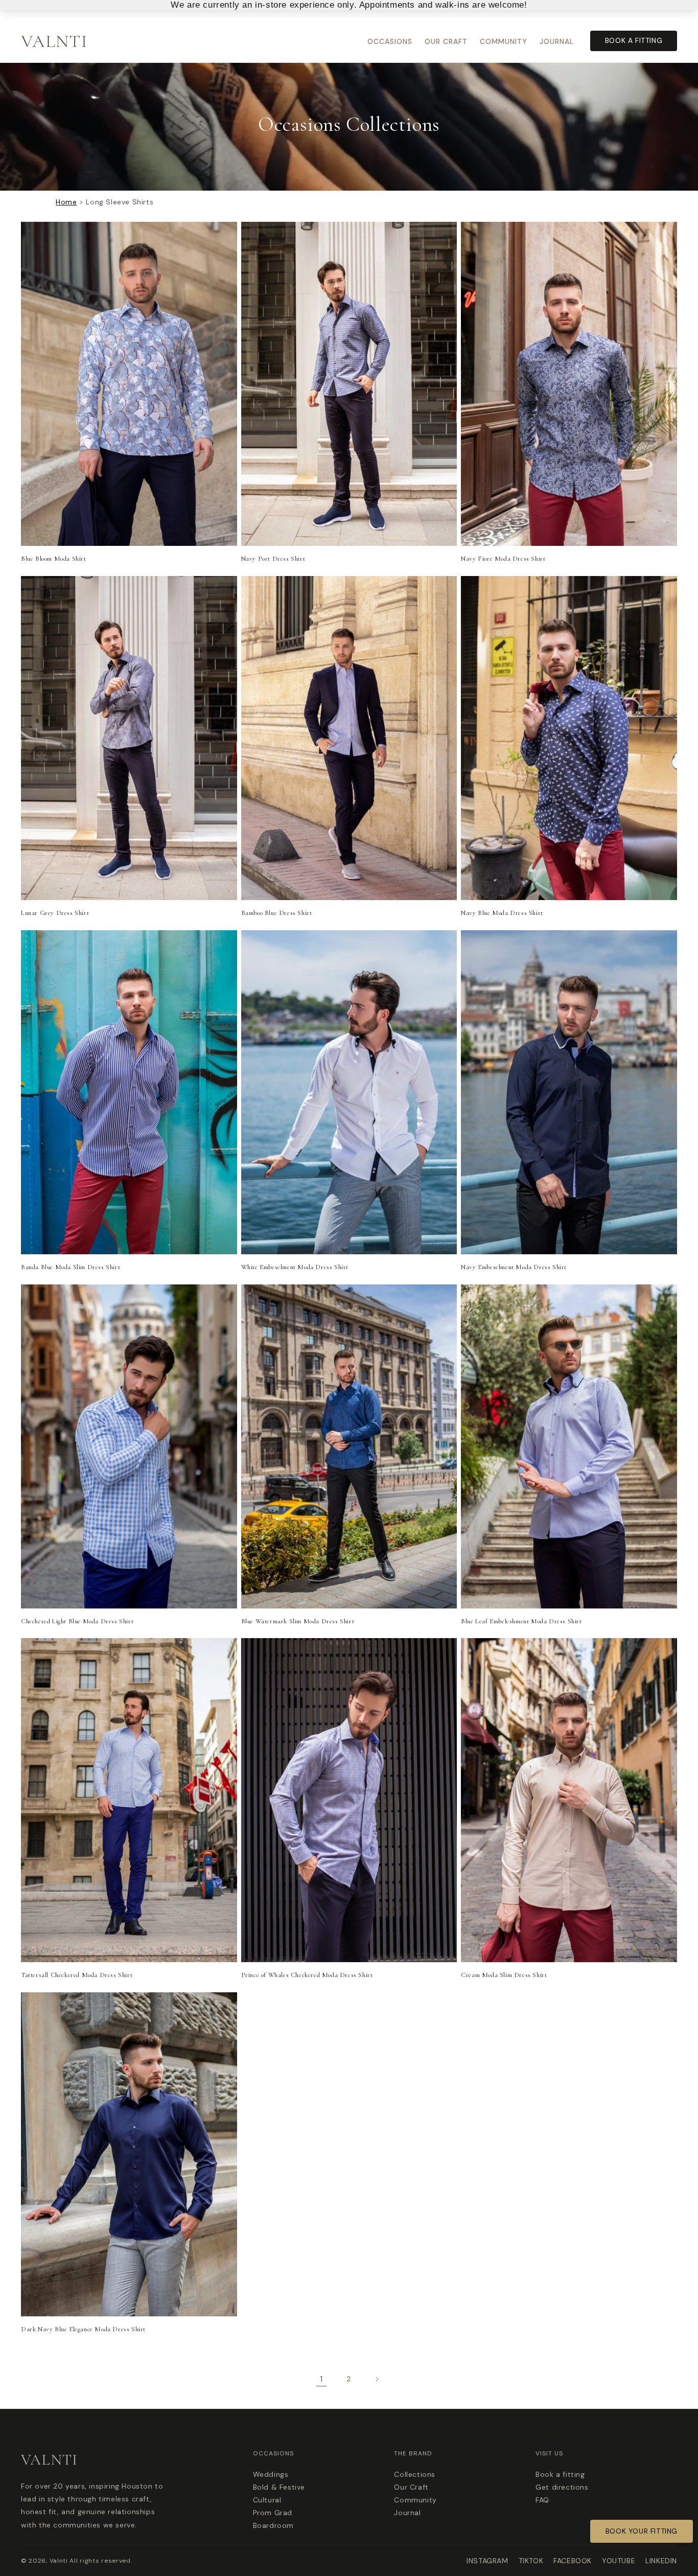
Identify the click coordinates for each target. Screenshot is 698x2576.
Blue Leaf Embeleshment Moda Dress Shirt (521, 1621)
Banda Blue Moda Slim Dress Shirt (71, 1267)
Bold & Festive (279, 2487)
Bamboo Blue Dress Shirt (277, 913)
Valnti (59, 2561)
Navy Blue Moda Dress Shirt (502, 913)
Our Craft (411, 2487)
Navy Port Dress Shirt (273, 559)
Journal (407, 2513)
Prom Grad (273, 2513)
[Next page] (377, 2379)
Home (66, 202)
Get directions (562, 2487)
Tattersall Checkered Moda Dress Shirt (77, 1975)
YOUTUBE (619, 2561)
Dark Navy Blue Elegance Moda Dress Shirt (83, 2329)
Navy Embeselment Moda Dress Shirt (514, 1267)
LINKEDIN (661, 2561)
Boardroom (273, 2525)
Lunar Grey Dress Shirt (55, 913)
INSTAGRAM (487, 2561)
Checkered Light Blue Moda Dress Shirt (77, 1621)
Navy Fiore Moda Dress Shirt (503, 559)
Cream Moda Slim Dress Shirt (504, 1975)
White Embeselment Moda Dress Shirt (295, 1267)
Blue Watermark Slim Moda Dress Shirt (298, 1621)
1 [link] (321, 2379)
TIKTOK (531, 2561)
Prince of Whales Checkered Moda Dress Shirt (307, 1975)
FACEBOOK (573, 2561)
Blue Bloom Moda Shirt (54, 559)
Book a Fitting (634, 40)
